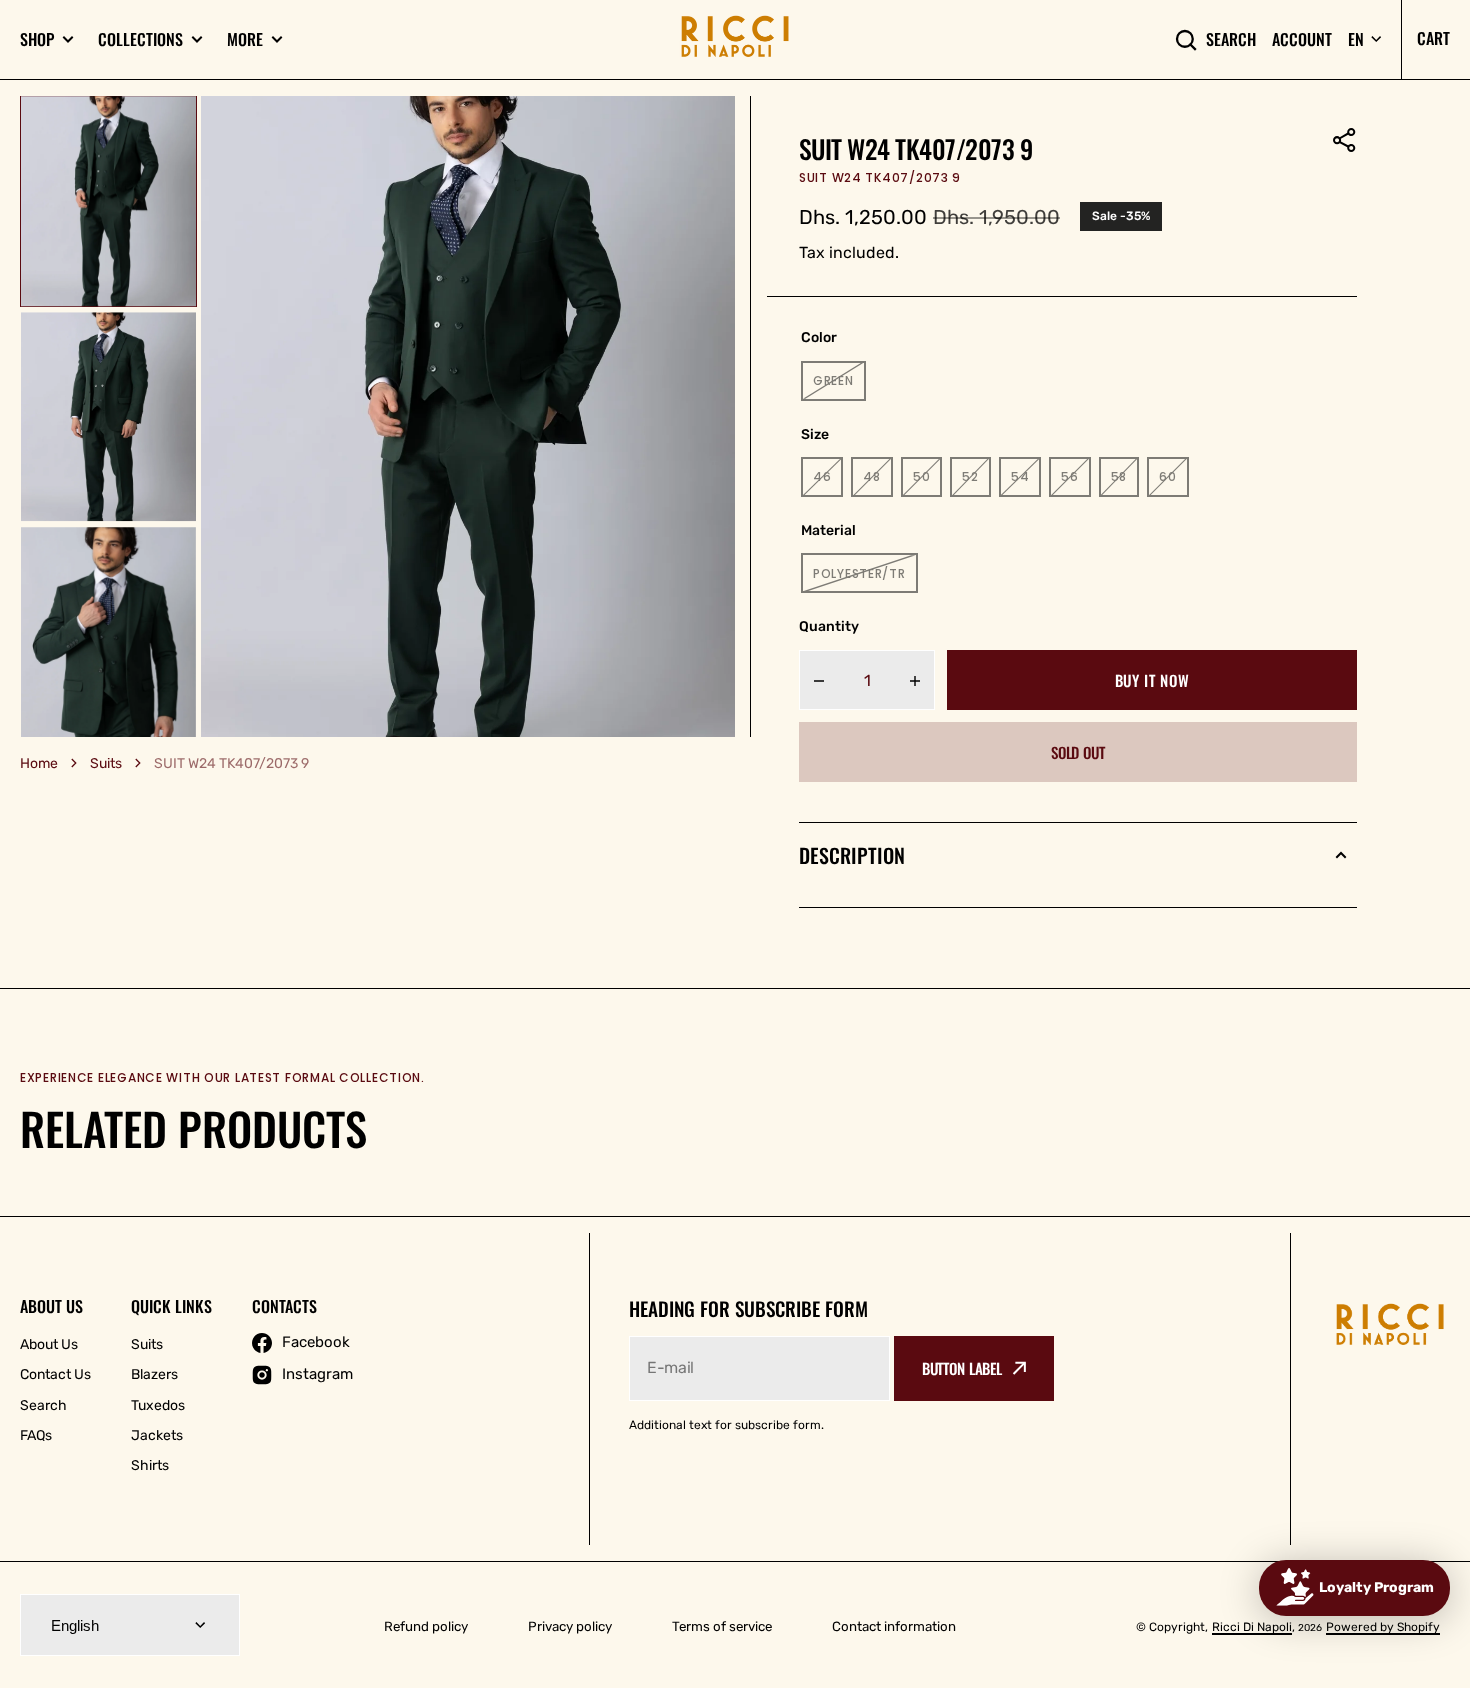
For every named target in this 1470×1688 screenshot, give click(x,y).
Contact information (894, 1626)
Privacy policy (570, 1626)
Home (39, 763)
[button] (1345, 140)
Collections (140, 39)
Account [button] (1302, 39)
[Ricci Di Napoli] (735, 39)
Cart (1433, 38)
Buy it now (1152, 680)
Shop (37, 39)
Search (1231, 39)
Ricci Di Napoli (1252, 1627)
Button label (962, 1368)
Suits (106, 763)
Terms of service (722, 1626)
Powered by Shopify (1383, 1627)
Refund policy (426, 1626)
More (245, 39)
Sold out (1078, 752)
